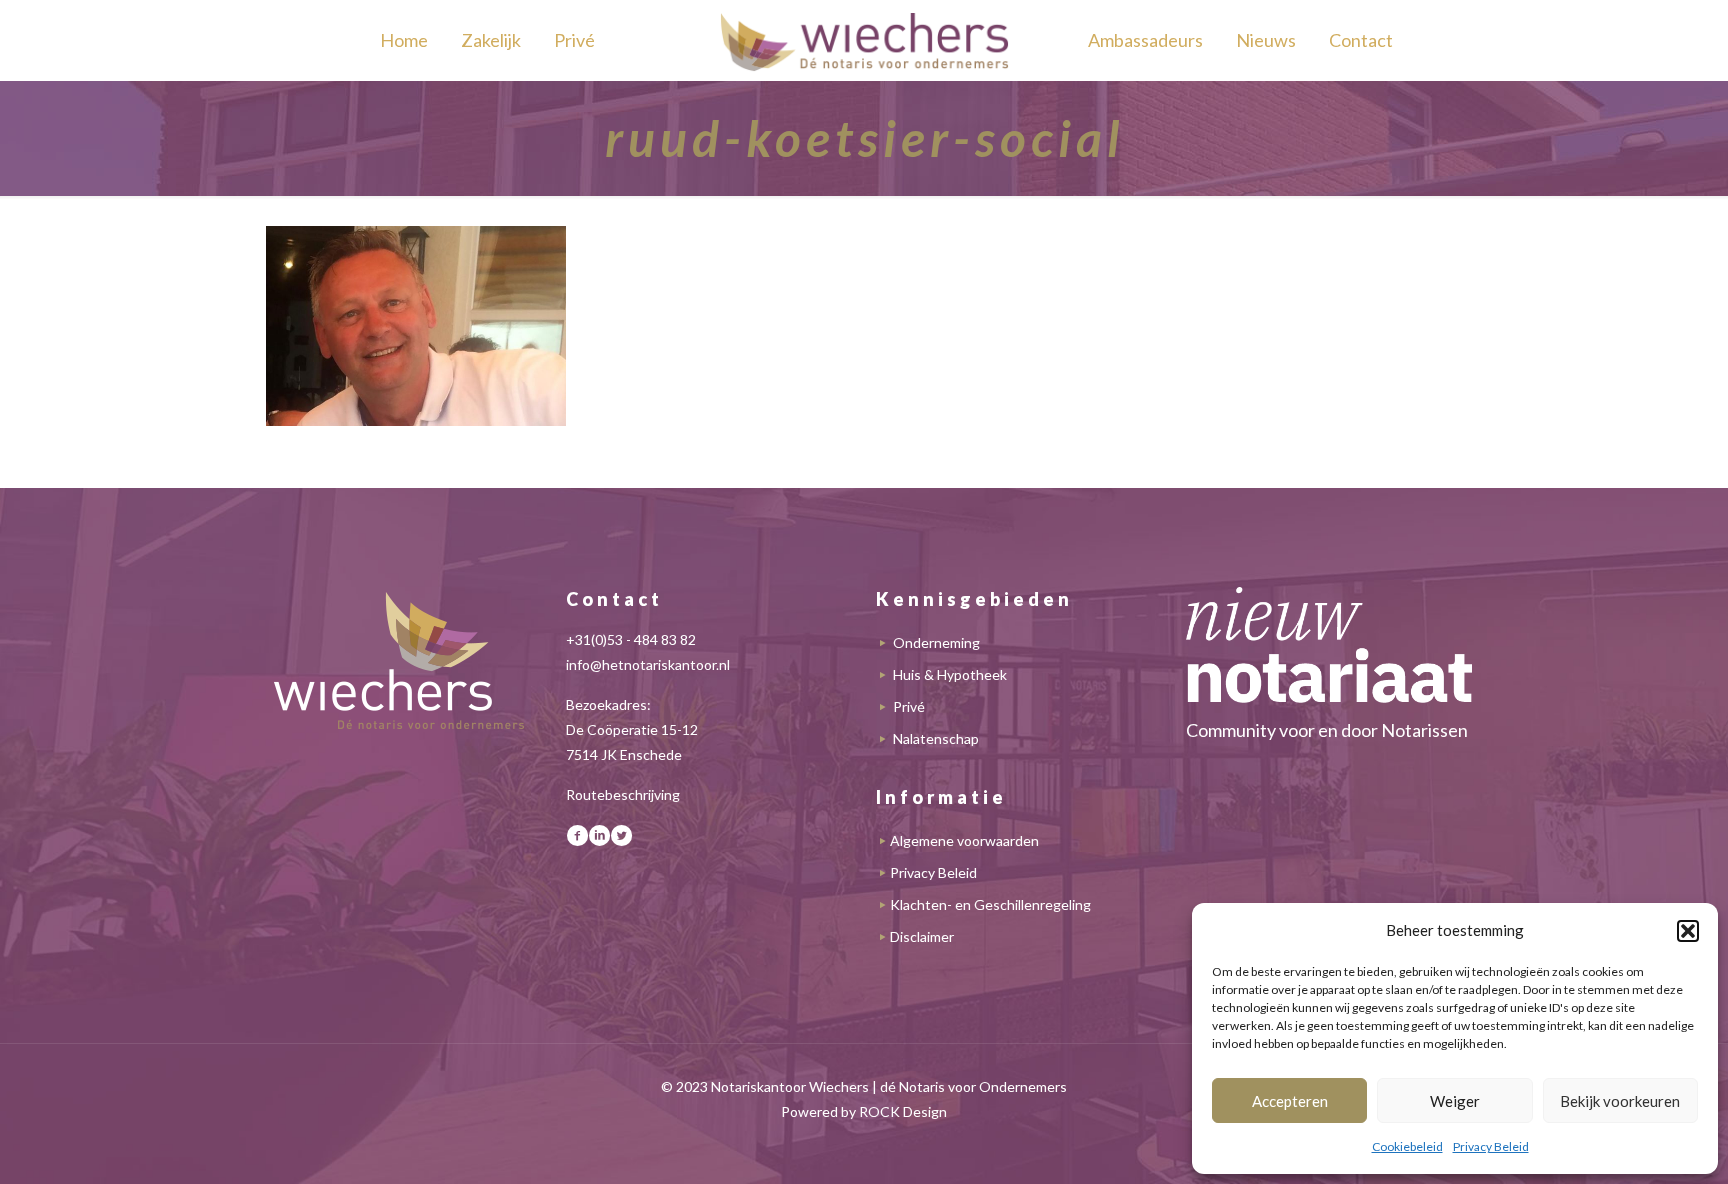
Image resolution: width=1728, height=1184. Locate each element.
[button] (1688, 931)
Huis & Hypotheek (950, 674)
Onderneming (936, 642)
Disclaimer (922, 936)
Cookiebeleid (1407, 1146)
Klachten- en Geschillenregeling (990, 904)
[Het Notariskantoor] (864, 40)
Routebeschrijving (623, 794)
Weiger (1455, 1101)
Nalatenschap (936, 738)
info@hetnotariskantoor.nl (648, 664)
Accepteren (1290, 1101)
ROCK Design (903, 1111)
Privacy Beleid (1491, 1146)
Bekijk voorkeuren (1620, 1101)
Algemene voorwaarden (964, 840)
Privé (909, 706)
